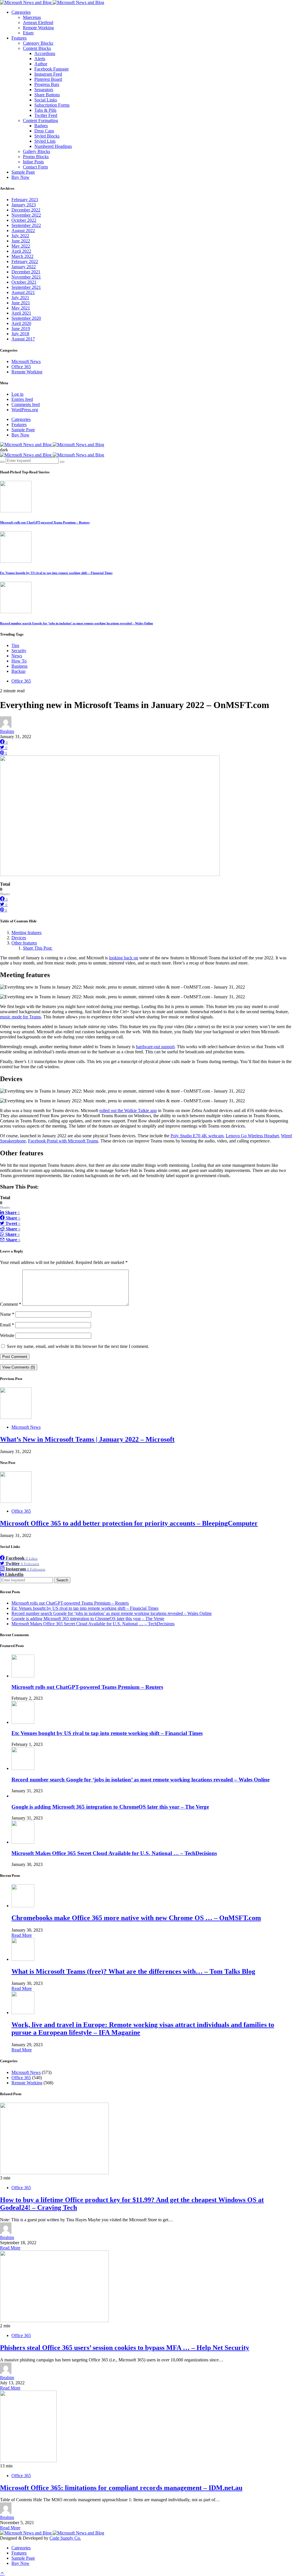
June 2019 (21, 329)
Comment (11, 1304)
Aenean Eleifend (38, 22)
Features (19, 38)
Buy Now (20, 177)
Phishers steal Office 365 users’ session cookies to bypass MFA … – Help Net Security (125, 2348)
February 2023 (25, 200)
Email (7, 1325)
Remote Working (38, 28)
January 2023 (24, 205)
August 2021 (23, 292)
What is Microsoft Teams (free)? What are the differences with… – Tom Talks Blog (133, 1971)
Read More (22, 1935)
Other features (24, 943)
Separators (44, 90)
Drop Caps (44, 131)
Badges (41, 126)
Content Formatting (40, 120)
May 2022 (21, 246)
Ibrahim (7, 731)
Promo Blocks (36, 157)
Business (19, 666)
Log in (17, 394)
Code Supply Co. (65, 2538)
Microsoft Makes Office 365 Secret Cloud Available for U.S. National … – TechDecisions (93, 1624)
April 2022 (21, 251)
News (17, 656)
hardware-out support (155, 1047)
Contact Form (35, 167)
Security (19, 651)
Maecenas (32, 17)
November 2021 (26, 277)
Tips (15, 645)
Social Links (46, 100)
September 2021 (26, 287)
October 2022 (24, 220)
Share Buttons (47, 95)
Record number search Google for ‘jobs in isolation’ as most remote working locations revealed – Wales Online (77, 623)
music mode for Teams (20, 1017)
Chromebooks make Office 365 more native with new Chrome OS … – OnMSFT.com (136, 1918)
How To (19, 661)
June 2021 (21, 303)
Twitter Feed (46, 115)
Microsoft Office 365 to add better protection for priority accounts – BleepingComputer (129, 1523)
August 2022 (23, 231)
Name (7, 1314)
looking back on (124, 958)
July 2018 (20, 334)
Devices (19, 938)
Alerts (40, 59)
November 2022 (26, 215)
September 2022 (26, 225)
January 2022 (24, 267)
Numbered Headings (53, 146)
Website (7, 1335)
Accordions (45, 53)
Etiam (28, 33)
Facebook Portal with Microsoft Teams (63, 1141)
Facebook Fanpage (52, 69)
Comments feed (26, 404)
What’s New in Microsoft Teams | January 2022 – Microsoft (87, 1439)
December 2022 (26, 210)
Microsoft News (26, 361)
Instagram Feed (48, 74)
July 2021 (20, 298)
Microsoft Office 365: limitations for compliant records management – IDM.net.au (121, 2488)
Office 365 (21, 367)
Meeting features (26, 933)
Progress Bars (47, 84)
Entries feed (22, 399)
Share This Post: (38, 948)
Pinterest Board (48, 79)
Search (62, 1580)
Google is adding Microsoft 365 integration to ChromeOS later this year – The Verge (88, 1619)
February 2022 (25, 261)
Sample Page (23, 172)
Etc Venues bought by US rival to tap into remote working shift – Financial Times (56, 573)
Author (41, 64)
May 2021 (21, 308)
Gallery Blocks (36, 151)
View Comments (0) (19, 1367)
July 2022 (20, 236)
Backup (18, 671)
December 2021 (26, 272)
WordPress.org (25, 410)
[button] (4, 450)
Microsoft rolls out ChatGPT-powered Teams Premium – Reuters (45, 522)
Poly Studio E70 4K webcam (197, 1136)
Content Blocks (37, 48)
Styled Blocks (47, 136)
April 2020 (21, 323)
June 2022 (21, 241)
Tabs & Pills (45, 110)
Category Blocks (38, 43)
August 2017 (23, 339)
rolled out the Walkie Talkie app (128, 1110)
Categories (21, 12)
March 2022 (22, 256)
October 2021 (24, 282)
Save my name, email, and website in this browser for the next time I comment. (78, 1346)
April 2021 (21, 313)
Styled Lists (45, 141)
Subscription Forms (52, 105)
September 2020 (26, 318)
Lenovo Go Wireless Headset (252, 1136)
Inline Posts (33, 162)
